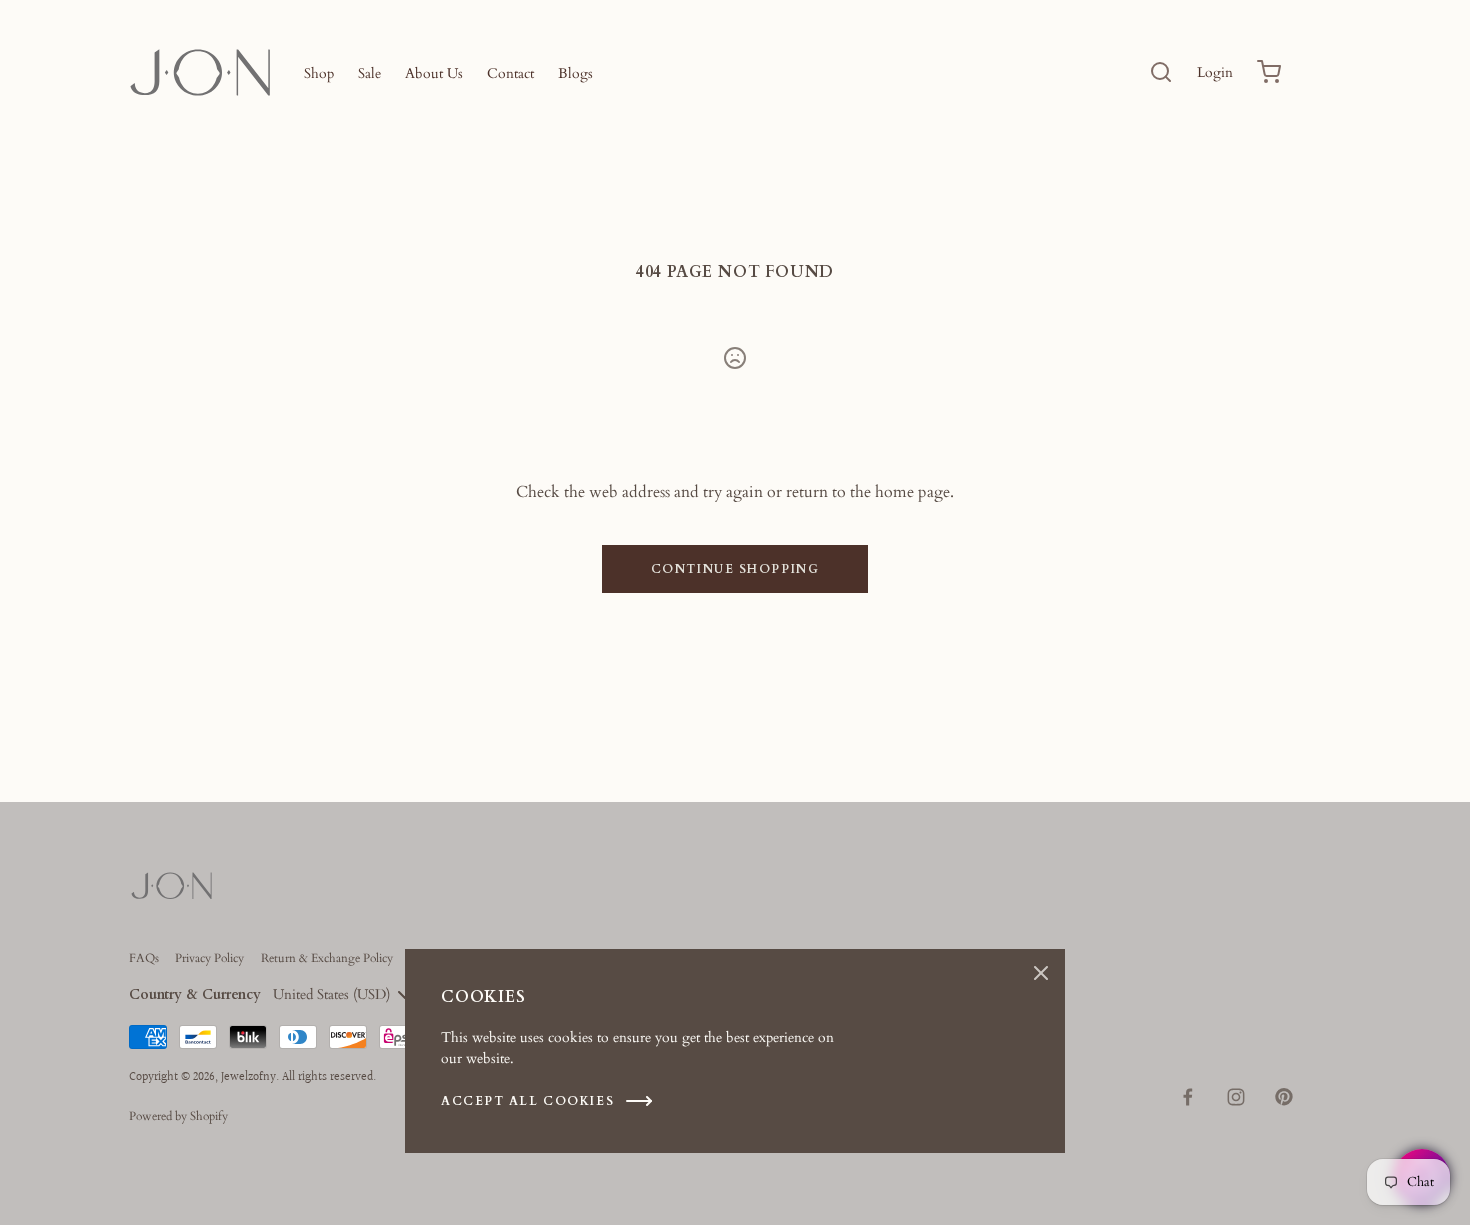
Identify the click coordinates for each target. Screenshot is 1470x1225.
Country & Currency (195, 994)
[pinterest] (1284, 1097)
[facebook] (1188, 1097)
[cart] (1269, 72)
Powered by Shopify (178, 1116)
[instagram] (1236, 1097)
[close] (1161, 72)
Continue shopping (735, 569)
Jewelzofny (248, 1077)
